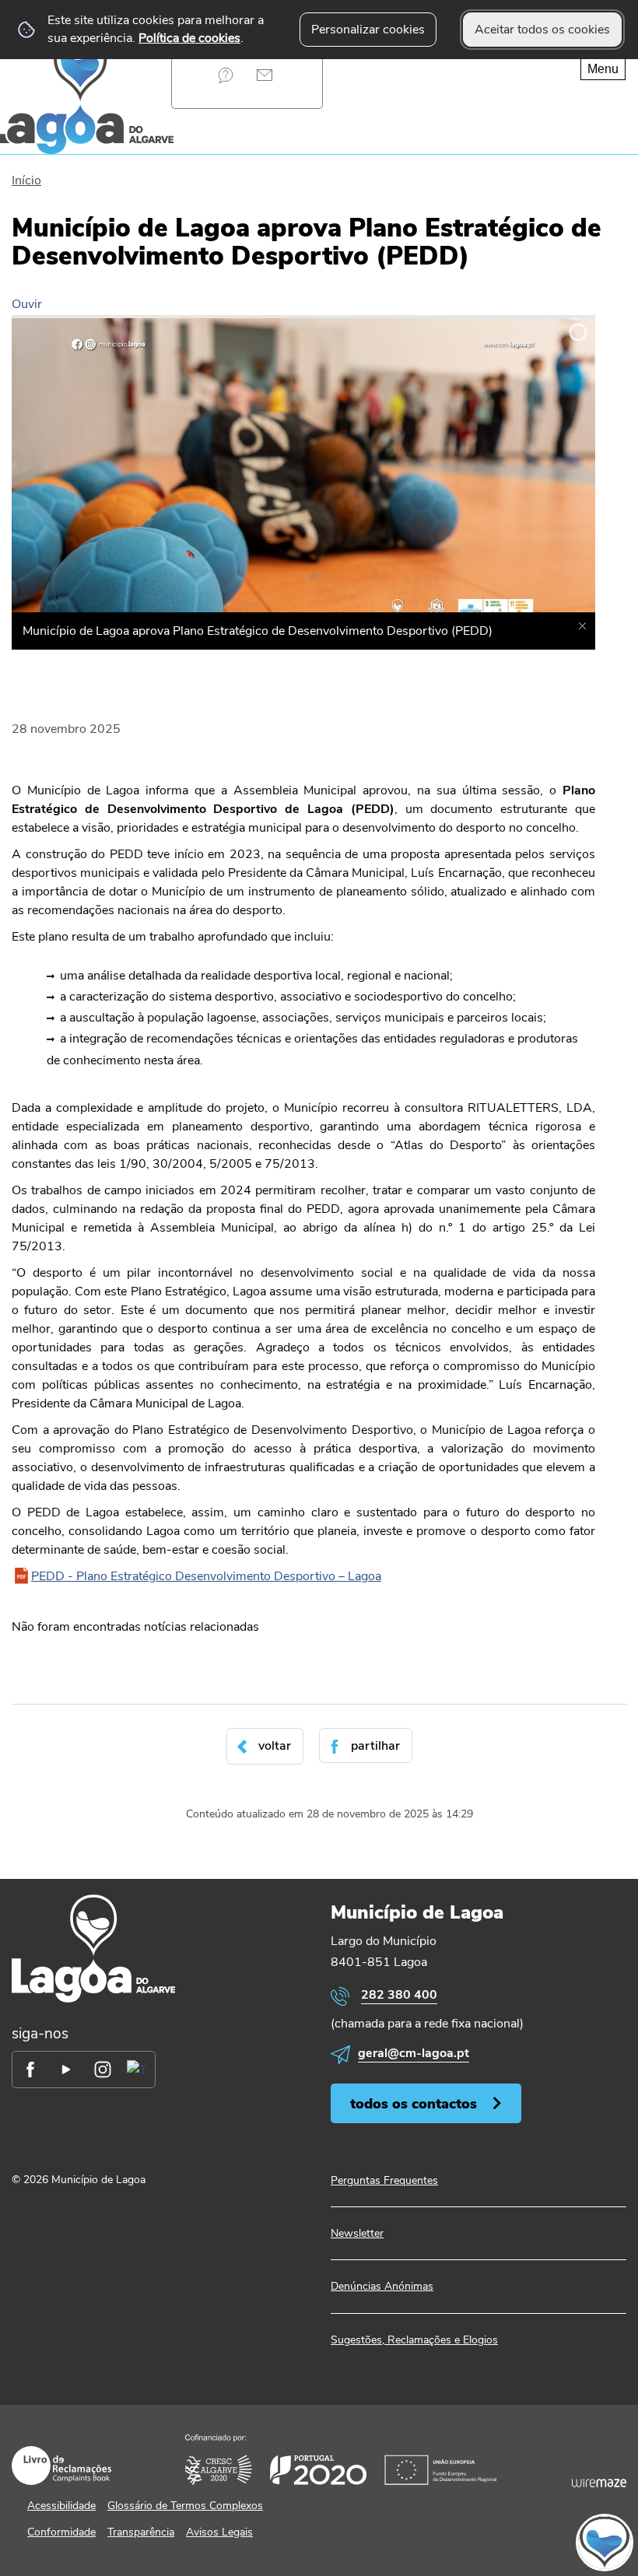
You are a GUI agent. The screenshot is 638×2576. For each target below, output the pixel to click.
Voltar (275, 1746)
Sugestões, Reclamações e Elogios (414, 2340)
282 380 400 (399, 1995)
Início (26, 180)
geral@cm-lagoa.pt (414, 2053)
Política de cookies (189, 38)
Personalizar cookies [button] (368, 30)
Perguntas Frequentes (225, 75)
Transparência (141, 2532)
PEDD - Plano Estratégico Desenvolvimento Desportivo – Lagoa (206, 1576)
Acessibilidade (61, 2506)
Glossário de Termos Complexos (185, 2506)
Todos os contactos (414, 2103)
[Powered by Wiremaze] (599, 2483)
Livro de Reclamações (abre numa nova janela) (61, 2466)
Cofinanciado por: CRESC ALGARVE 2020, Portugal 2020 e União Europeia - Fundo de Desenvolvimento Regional (341, 2460)
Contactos (264, 75)
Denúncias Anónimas (382, 2286)
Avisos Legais (219, 2532)
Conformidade (61, 2532)
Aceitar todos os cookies (542, 30)
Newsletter (357, 2233)
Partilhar (375, 1746)
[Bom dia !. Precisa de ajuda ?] (461, 2542)
